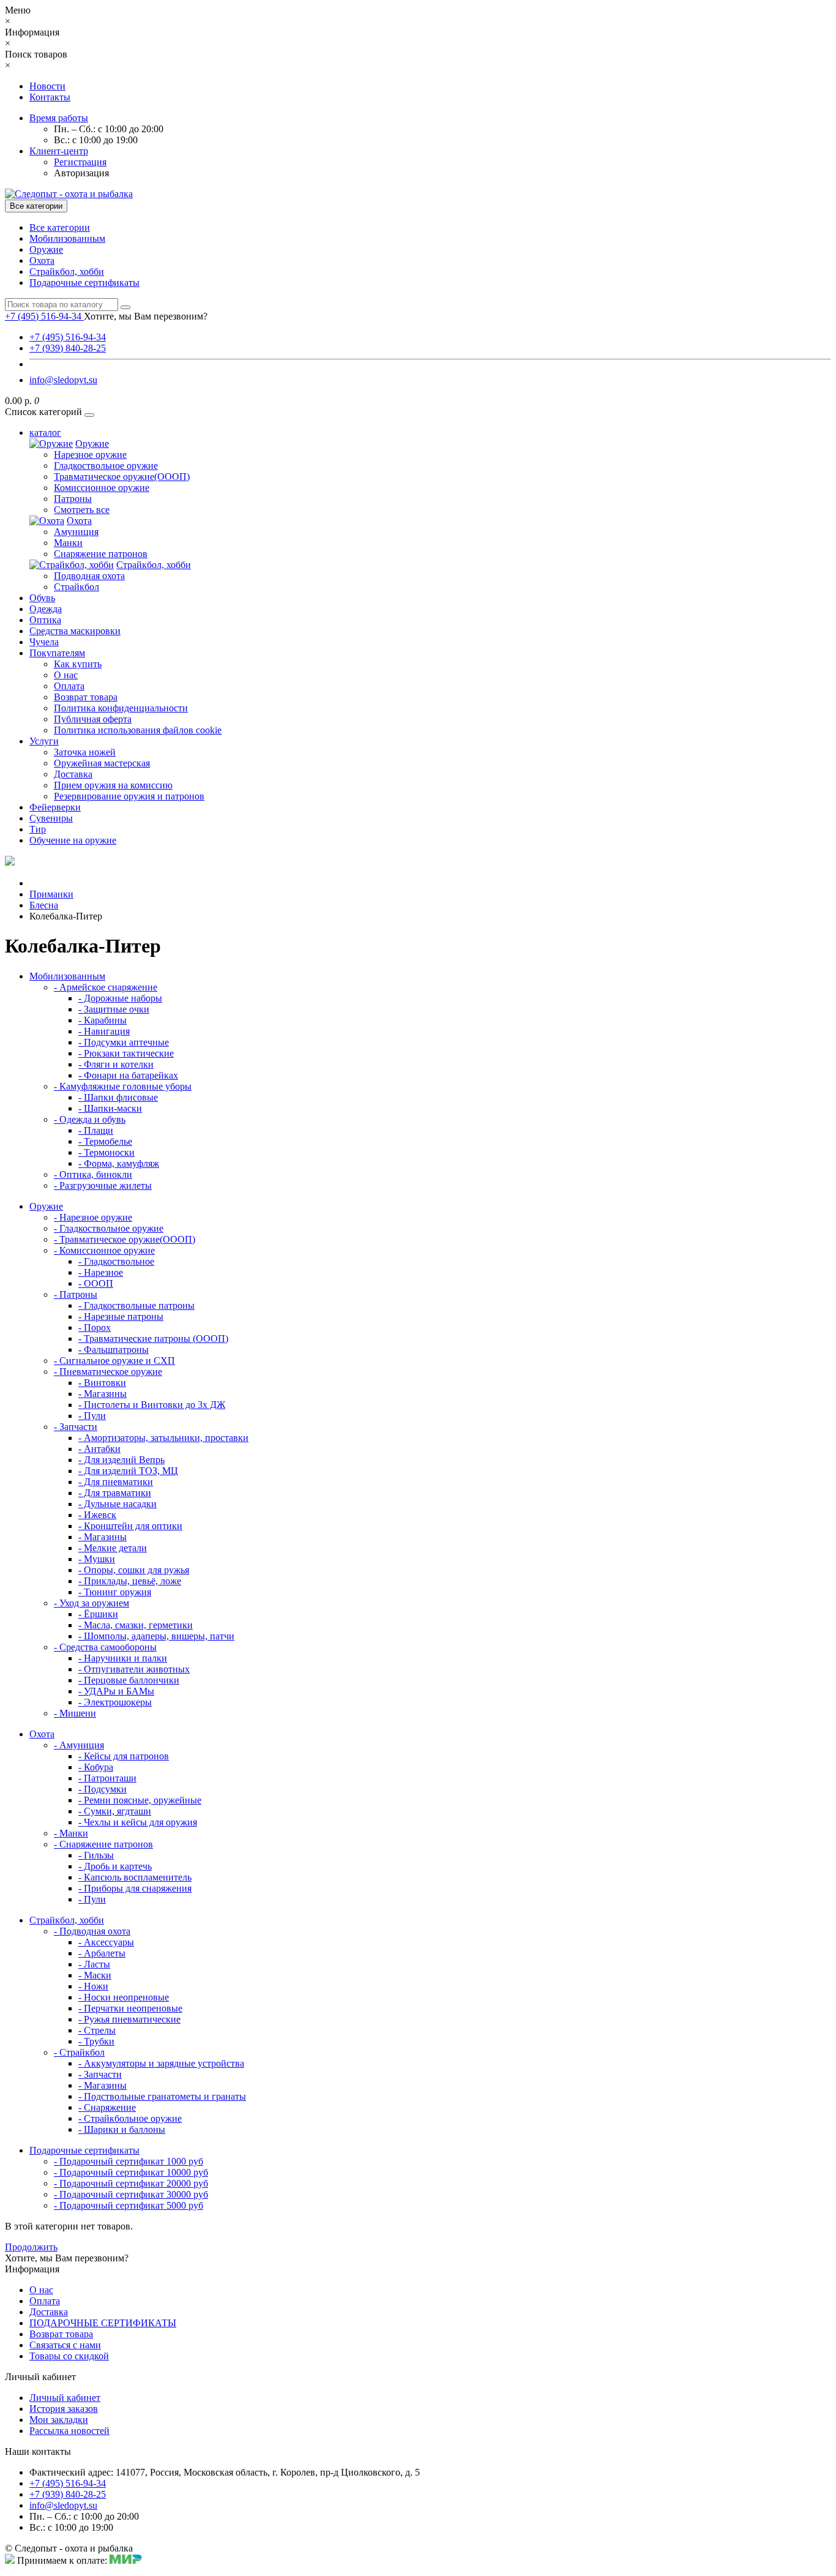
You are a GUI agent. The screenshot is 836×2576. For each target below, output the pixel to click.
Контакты (50, 97)
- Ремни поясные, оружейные (140, 1800)
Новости (47, 86)
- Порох (95, 1327)
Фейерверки (55, 807)
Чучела (44, 642)
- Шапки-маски (110, 1108)
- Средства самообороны (105, 1647)
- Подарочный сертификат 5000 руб (129, 2205)
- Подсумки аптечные (124, 1042)
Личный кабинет (65, 2398)
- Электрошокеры (115, 1702)
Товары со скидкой (69, 2356)
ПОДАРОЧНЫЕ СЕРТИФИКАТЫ (103, 2323)
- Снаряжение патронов (103, 1844)
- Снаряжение (107, 2107)
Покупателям (57, 653)
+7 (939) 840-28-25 (68, 348)
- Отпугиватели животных (134, 1669)
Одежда (46, 609)
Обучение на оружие (73, 840)
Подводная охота (89, 576)
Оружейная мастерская (102, 763)
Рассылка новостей (69, 2431)
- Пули (92, 1416)
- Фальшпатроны (114, 1350)
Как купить (78, 664)
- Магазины (103, 1394)
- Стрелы (97, 2030)
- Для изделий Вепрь (121, 1460)
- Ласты (94, 1964)
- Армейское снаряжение (106, 987)
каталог (45, 432)
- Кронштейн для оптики (130, 1526)
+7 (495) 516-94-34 (68, 337)
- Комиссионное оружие (104, 1250)
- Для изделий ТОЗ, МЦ (128, 1471)
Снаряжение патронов (101, 554)
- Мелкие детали (113, 1548)
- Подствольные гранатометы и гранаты (162, 2096)
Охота (42, 260)
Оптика (45, 620)
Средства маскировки (75, 631)
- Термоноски (106, 1152)
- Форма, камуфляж (119, 1163)
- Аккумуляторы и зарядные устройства (161, 2063)
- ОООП (96, 1283)
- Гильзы (96, 1855)
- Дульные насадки (118, 1504)
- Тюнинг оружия (115, 1592)
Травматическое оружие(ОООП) (122, 477)
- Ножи (93, 1986)
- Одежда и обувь (90, 1119)
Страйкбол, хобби (67, 271)
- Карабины (103, 1020)
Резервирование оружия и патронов (129, 796)
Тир (38, 829)
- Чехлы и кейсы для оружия (138, 1822)
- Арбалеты (102, 1953)
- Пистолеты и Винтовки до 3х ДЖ (152, 1405)
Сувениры (51, 818)
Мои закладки (59, 2420)
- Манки (71, 1833)
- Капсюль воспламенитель (135, 1877)
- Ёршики (98, 1614)
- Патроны (76, 1294)
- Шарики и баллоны (122, 2129)
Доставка (73, 774)
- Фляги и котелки (116, 1064)
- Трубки (96, 2041)
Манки (68, 543)
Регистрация (80, 162)
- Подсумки (103, 1789)
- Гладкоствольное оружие (109, 1228)
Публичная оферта (93, 719)
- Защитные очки (114, 1009)
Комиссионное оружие (102, 488)
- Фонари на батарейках (128, 1075)
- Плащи (96, 1130)
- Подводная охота (92, 1931)
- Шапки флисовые (118, 1097)
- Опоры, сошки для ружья (134, 1570)
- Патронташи (107, 1778)
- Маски (95, 1975)
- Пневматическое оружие (108, 1372)
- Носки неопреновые (124, 1997)
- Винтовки (102, 1383)
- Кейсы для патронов (124, 1756)
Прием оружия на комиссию (113, 785)
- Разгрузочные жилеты (103, 1185)
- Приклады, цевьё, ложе (130, 1581)
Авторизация (81, 173)
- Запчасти (76, 1427)
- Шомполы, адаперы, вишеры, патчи (156, 1636)
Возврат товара (86, 697)
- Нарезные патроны (121, 1316)
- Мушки (97, 1559)
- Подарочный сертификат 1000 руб (129, 2161)
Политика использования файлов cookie (138, 730)
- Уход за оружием (91, 1603)
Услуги (44, 741)
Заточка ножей (85, 752)
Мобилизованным (67, 238)
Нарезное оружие (90, 455)
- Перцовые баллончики (129, 1680)
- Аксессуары (106, 1942)
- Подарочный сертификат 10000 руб (131, 2172)
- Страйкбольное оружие (130, 2118)
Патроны (73, 499)
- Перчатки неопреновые (130, 2008)
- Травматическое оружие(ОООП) (125, 1239)
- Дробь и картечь (115, 1866)
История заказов (64, 2409)
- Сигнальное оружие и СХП (114, 1361)
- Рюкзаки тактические (126, 1053)
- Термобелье (105, 1141)
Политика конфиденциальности (121, 708)
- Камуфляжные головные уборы (123, 1086)
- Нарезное (101, 1272)
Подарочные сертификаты (84, 283)
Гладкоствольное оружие (106, 466)
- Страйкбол (79, 2052)
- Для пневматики (116, 1482)
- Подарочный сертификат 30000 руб (131, 2194)
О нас (66, 675)
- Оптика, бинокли (93, 1174)
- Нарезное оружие (93, 1217)
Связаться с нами (65, 2345)
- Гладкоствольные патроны (136, 1305)
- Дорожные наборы (120, 998)
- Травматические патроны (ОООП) (153, 1339)
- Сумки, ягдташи (115, 1811)
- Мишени (75, 1713)
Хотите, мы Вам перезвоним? (146, 316)
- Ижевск (97, 1515)
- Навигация (104, 1031)
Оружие (46, 249)
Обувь (42, 598)
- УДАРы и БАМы (116, 1691)
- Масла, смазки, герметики (136, 1625)
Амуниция (76, 532)
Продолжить (31, 2247)
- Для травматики (115, 1493)
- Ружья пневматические (129, 2019)
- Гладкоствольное (116, 1261)
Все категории (60, 227)
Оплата (69, 686)
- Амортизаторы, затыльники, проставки (163, 1438)
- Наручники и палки (123, 1658)
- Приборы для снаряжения (135, 1888)
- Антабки (99, 1449)
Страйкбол (77, 587)
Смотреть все (82, 510)
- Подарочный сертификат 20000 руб (131, 2183)
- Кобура (96, 1767)
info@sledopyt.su (63, 380)
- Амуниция (79, 1745)
